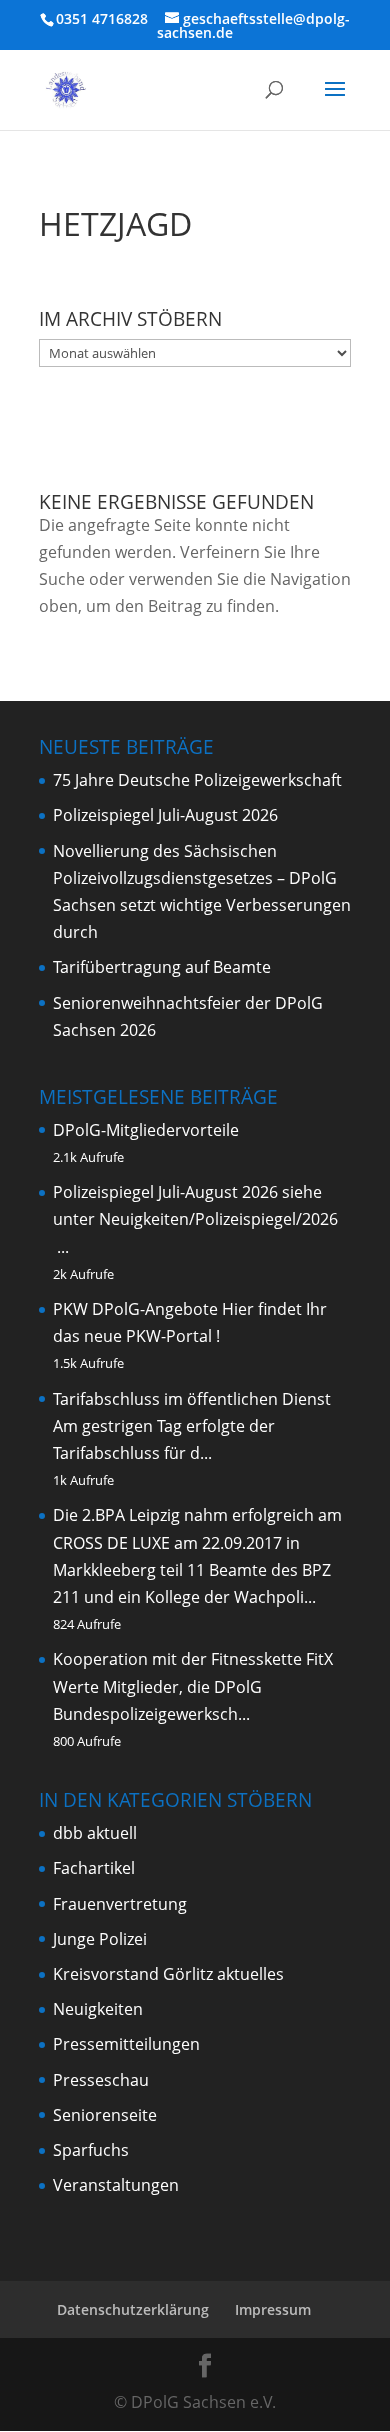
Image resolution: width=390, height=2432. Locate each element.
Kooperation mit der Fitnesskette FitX (193, 1659)
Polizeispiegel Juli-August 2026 (165, 815)
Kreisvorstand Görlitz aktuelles (168, 1974)
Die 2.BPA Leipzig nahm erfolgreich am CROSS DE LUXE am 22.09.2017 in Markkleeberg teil (197, 1542)
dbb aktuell (95, 1833)
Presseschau (101, 2080)
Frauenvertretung (120, 1904)
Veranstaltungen (116, 2185)
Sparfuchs (91, 2150)
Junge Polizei (100, 1939)
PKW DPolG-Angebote (135, 1309)
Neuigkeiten (98, 2009)
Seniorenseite (105, 2115)
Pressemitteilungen (126, 2044)
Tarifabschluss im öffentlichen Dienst (192, 1399)
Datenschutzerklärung (133, 2309)
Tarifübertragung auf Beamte (162, 967)
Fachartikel (94, 1868)
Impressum (273, 2309)
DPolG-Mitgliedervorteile (146, 1130)
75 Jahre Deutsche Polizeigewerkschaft (197, 780)
